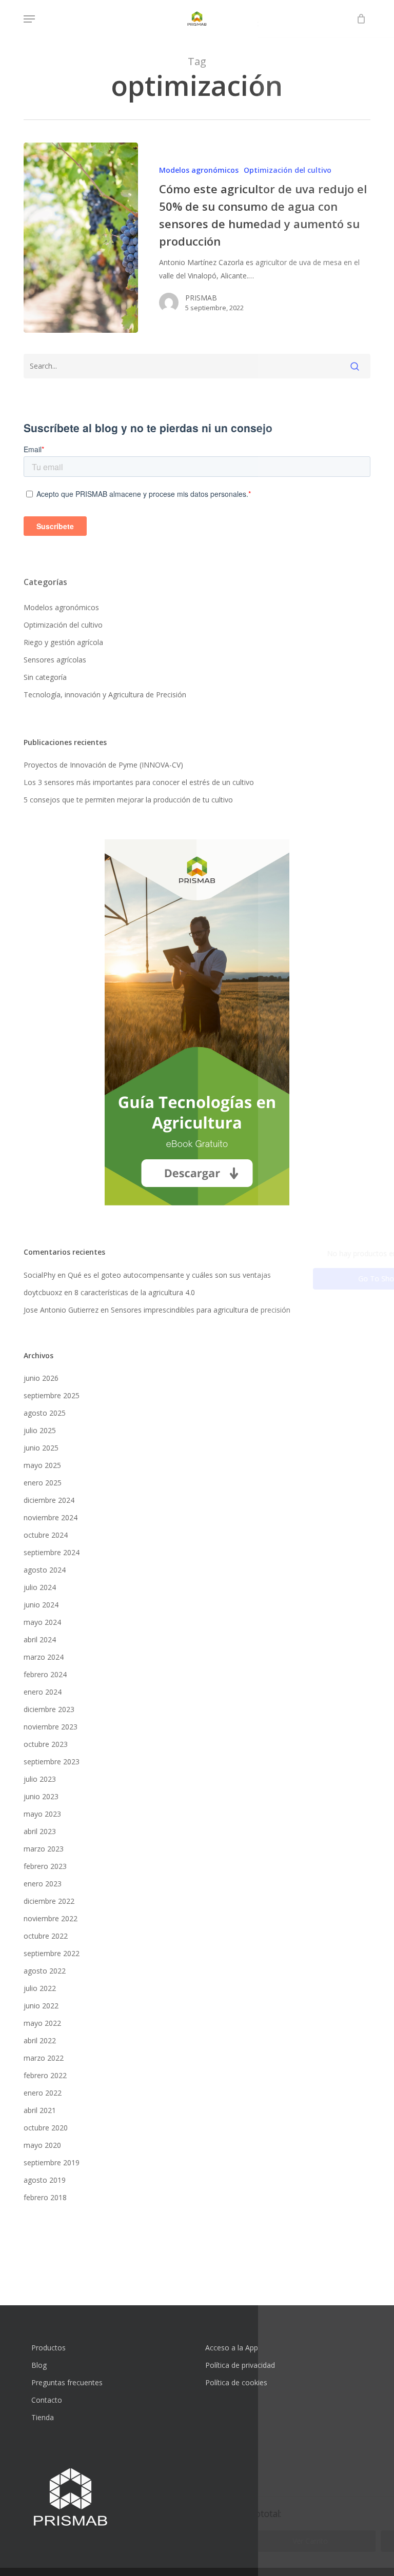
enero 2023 (43, 1884)
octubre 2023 (46, 1744)
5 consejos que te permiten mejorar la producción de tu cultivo (128, 800)
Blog (39, 2365)
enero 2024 (43, 1692)
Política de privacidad (240, 2365)
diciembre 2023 (49, 1709)
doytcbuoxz (43, 1292)
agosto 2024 (45, 1570)
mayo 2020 (42, 2145)
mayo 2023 (42, 1814)
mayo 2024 (42, 1622)
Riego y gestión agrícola (63, 642)
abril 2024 (40, 1639)
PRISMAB (201, 298)
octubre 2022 (46, 1936)
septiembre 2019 (52, 2162)
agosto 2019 (45, 2180)
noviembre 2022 (51, 1918)
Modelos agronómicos (199, 170)
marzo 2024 (44, 1657)
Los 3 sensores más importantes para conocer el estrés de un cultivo (139, 782)
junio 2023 (41, 1796)
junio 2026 (41, 1378)
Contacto (47, 2400)
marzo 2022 (44, 2058)
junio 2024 (41, 1605)
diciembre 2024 (49, 1500)
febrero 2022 (45, 2075)
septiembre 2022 (52, 1953)
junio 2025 (41, 1448)
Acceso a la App (232, 2348)
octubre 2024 (46, 1535)
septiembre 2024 (52, 1552)
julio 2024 (40, 1587)
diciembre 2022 (49, 1901)
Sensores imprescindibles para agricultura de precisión (201, 1310)
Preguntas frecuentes (67, 2382)
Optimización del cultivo (288, 170)
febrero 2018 (45, 2197)
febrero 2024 (45, 1674)
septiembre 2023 (52, 1762)
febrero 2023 (45, 1866)
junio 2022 (41, 2006)
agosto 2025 (45, 1413)
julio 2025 (40, 1430)
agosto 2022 (45, 1971)
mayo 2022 (42, 2023)
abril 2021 (40, 2110)
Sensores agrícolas (55, 660)
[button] (29, 19)
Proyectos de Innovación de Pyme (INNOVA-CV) (103, 765)
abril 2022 (40, 2040)
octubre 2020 (46, 2128)
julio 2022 (40, 1988)
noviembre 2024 (51, 1517)
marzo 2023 (44, 1849)
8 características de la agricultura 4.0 (135, 1292)
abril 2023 (40, 1831)
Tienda (43, 2417)
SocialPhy (40, 1275)
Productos (48, 2348)
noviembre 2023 (51, 1727)
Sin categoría (45, 677)
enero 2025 (43, 1483)
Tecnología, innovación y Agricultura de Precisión (105, 695)
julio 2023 (40, 1779)
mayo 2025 (42, 1465)
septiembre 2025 (52, 1395)
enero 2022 (43, 2093)
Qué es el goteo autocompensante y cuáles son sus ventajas (169, 1275)
